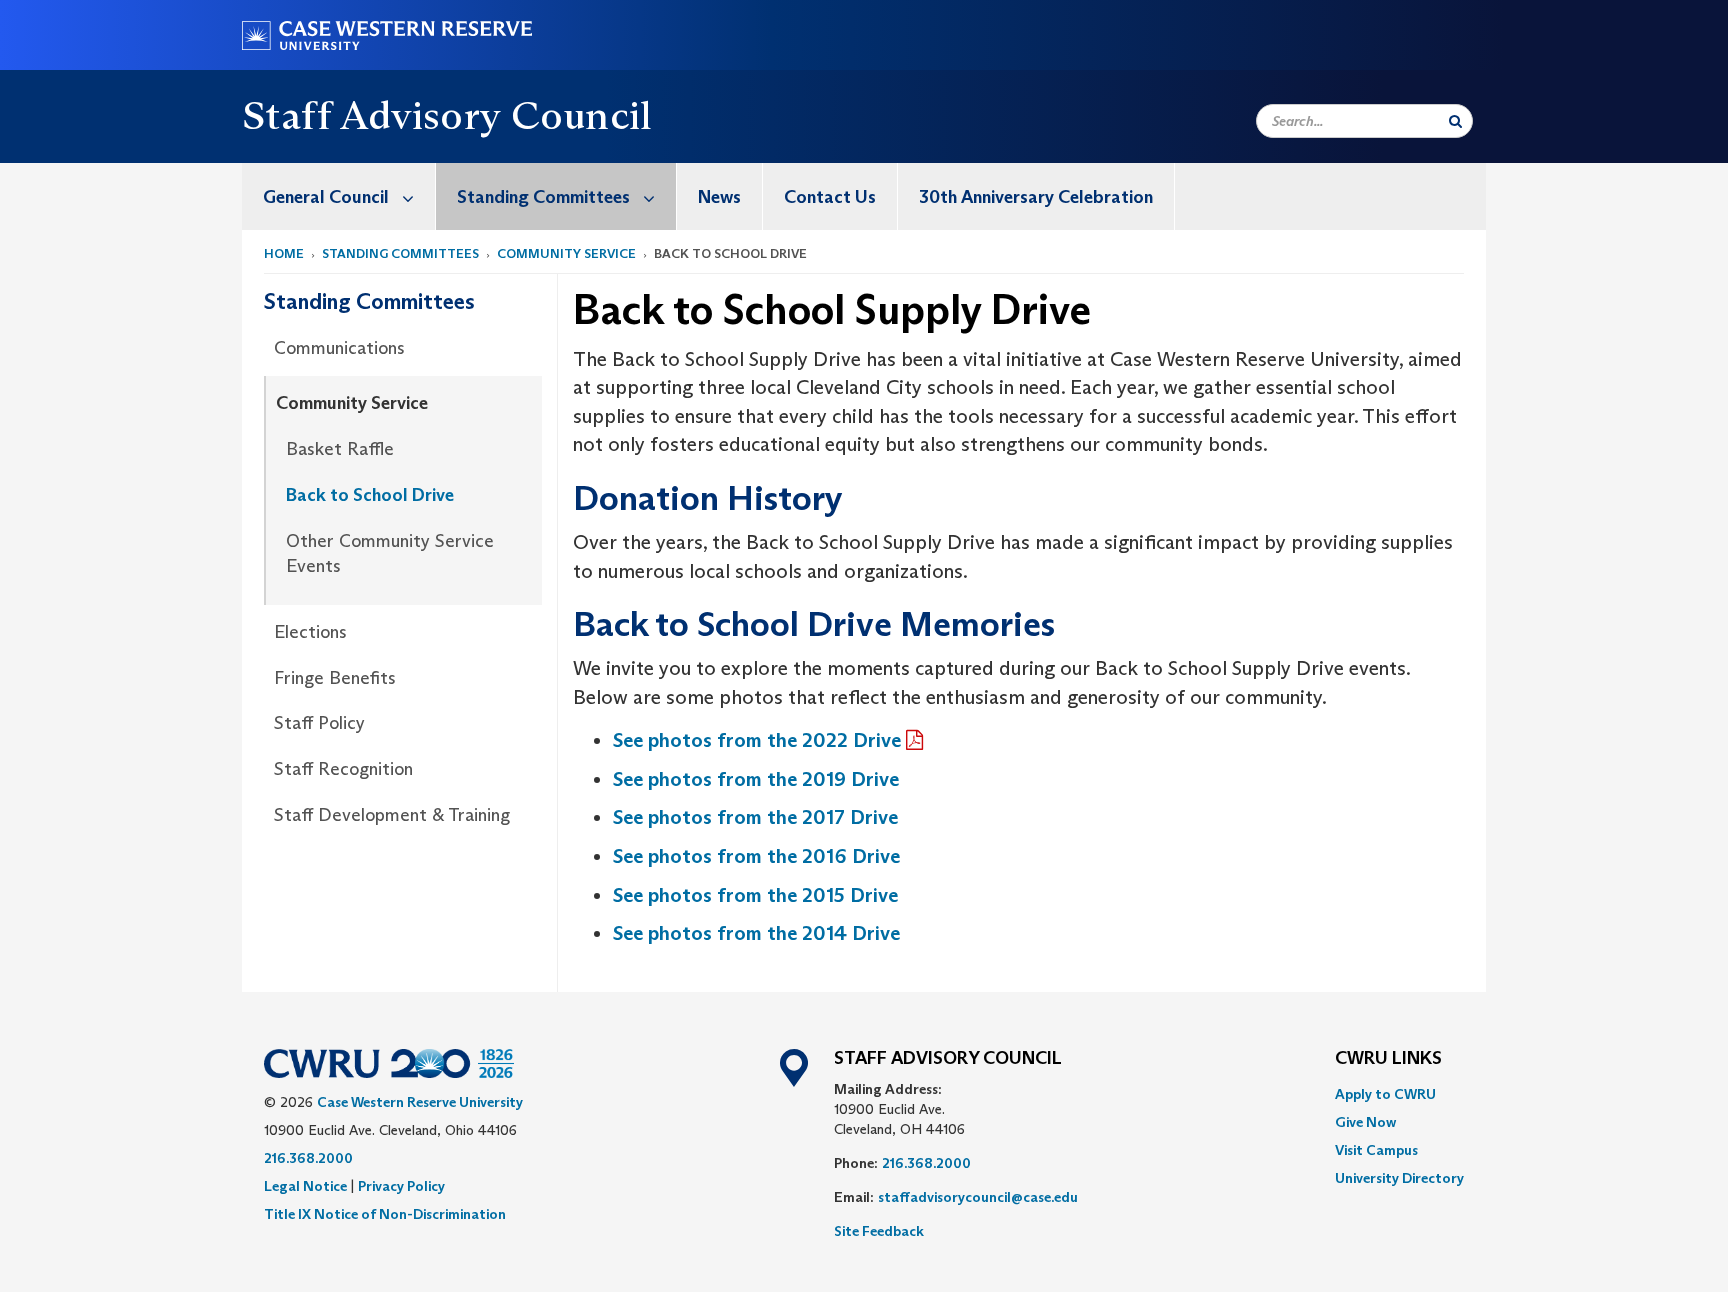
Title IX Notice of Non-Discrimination (385, 1214)
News (719, 197)
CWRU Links (1388, 1059)
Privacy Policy (401, 1186)
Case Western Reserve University (420, 1102)
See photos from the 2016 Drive (759, 856)
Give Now (1365, 1122)
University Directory (1399, 1178)
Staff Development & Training (392, 815)
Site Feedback (879, 1231)
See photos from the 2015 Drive (758, 895)
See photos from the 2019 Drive (756, 779)
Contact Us (830, 197)
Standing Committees (543, 197)
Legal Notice (305, 1186)
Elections (310, 632)
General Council (326, 197)
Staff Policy (319, 723)
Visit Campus (1376, 1150)
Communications (339, 348)
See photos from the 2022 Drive (757, 740)
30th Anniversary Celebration (1036, 197)
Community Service (566, 253)
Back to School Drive (370, 495)
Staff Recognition (343, 769)
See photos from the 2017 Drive (755, 817)
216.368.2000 (308, 1158)
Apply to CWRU (1385, 1094)
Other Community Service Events (390, 554)
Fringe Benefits (335, 678)
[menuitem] (339, 196)
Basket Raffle (340, 449)
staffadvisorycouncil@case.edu (978, 1197)
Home (284, 253)
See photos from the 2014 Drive (756, 933)
